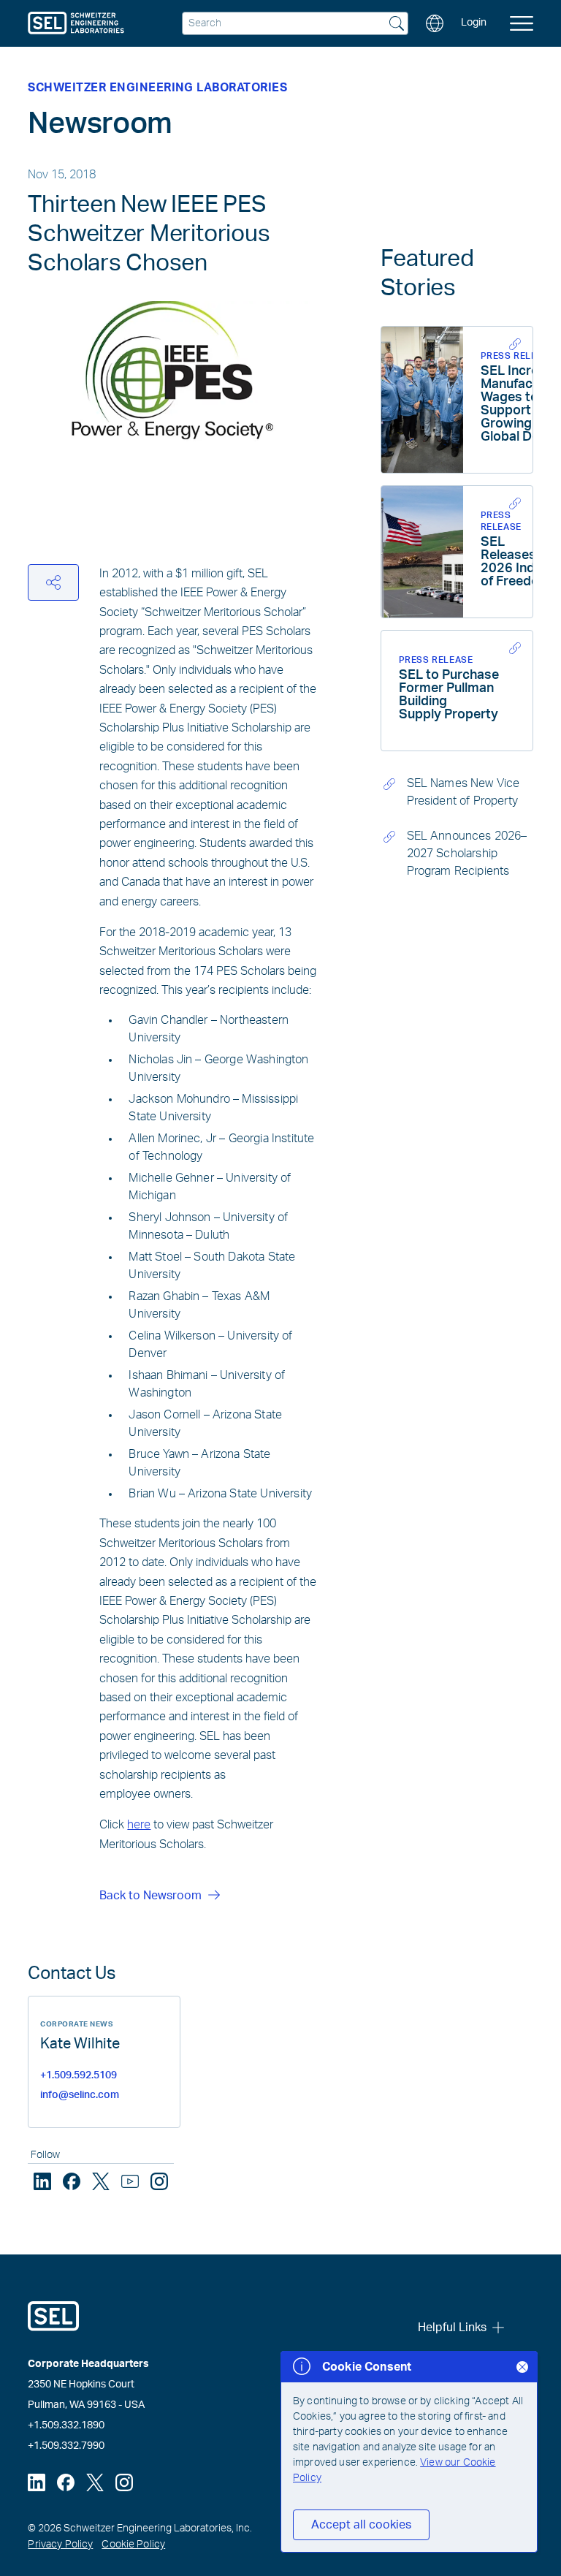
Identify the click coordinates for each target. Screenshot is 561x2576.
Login (474, 23)
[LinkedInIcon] (42, 2181)
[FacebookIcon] (72, 2181)
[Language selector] (435, 23)
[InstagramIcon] (159, 2181)
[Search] (397, 25)
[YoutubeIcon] (130, 2181)
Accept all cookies (361, 2525)
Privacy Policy (60, 2545)
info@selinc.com (80, 2095)
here (139, 1825)
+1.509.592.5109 (79, 2075)
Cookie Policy (133, 2545)
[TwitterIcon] (101, 2181)
